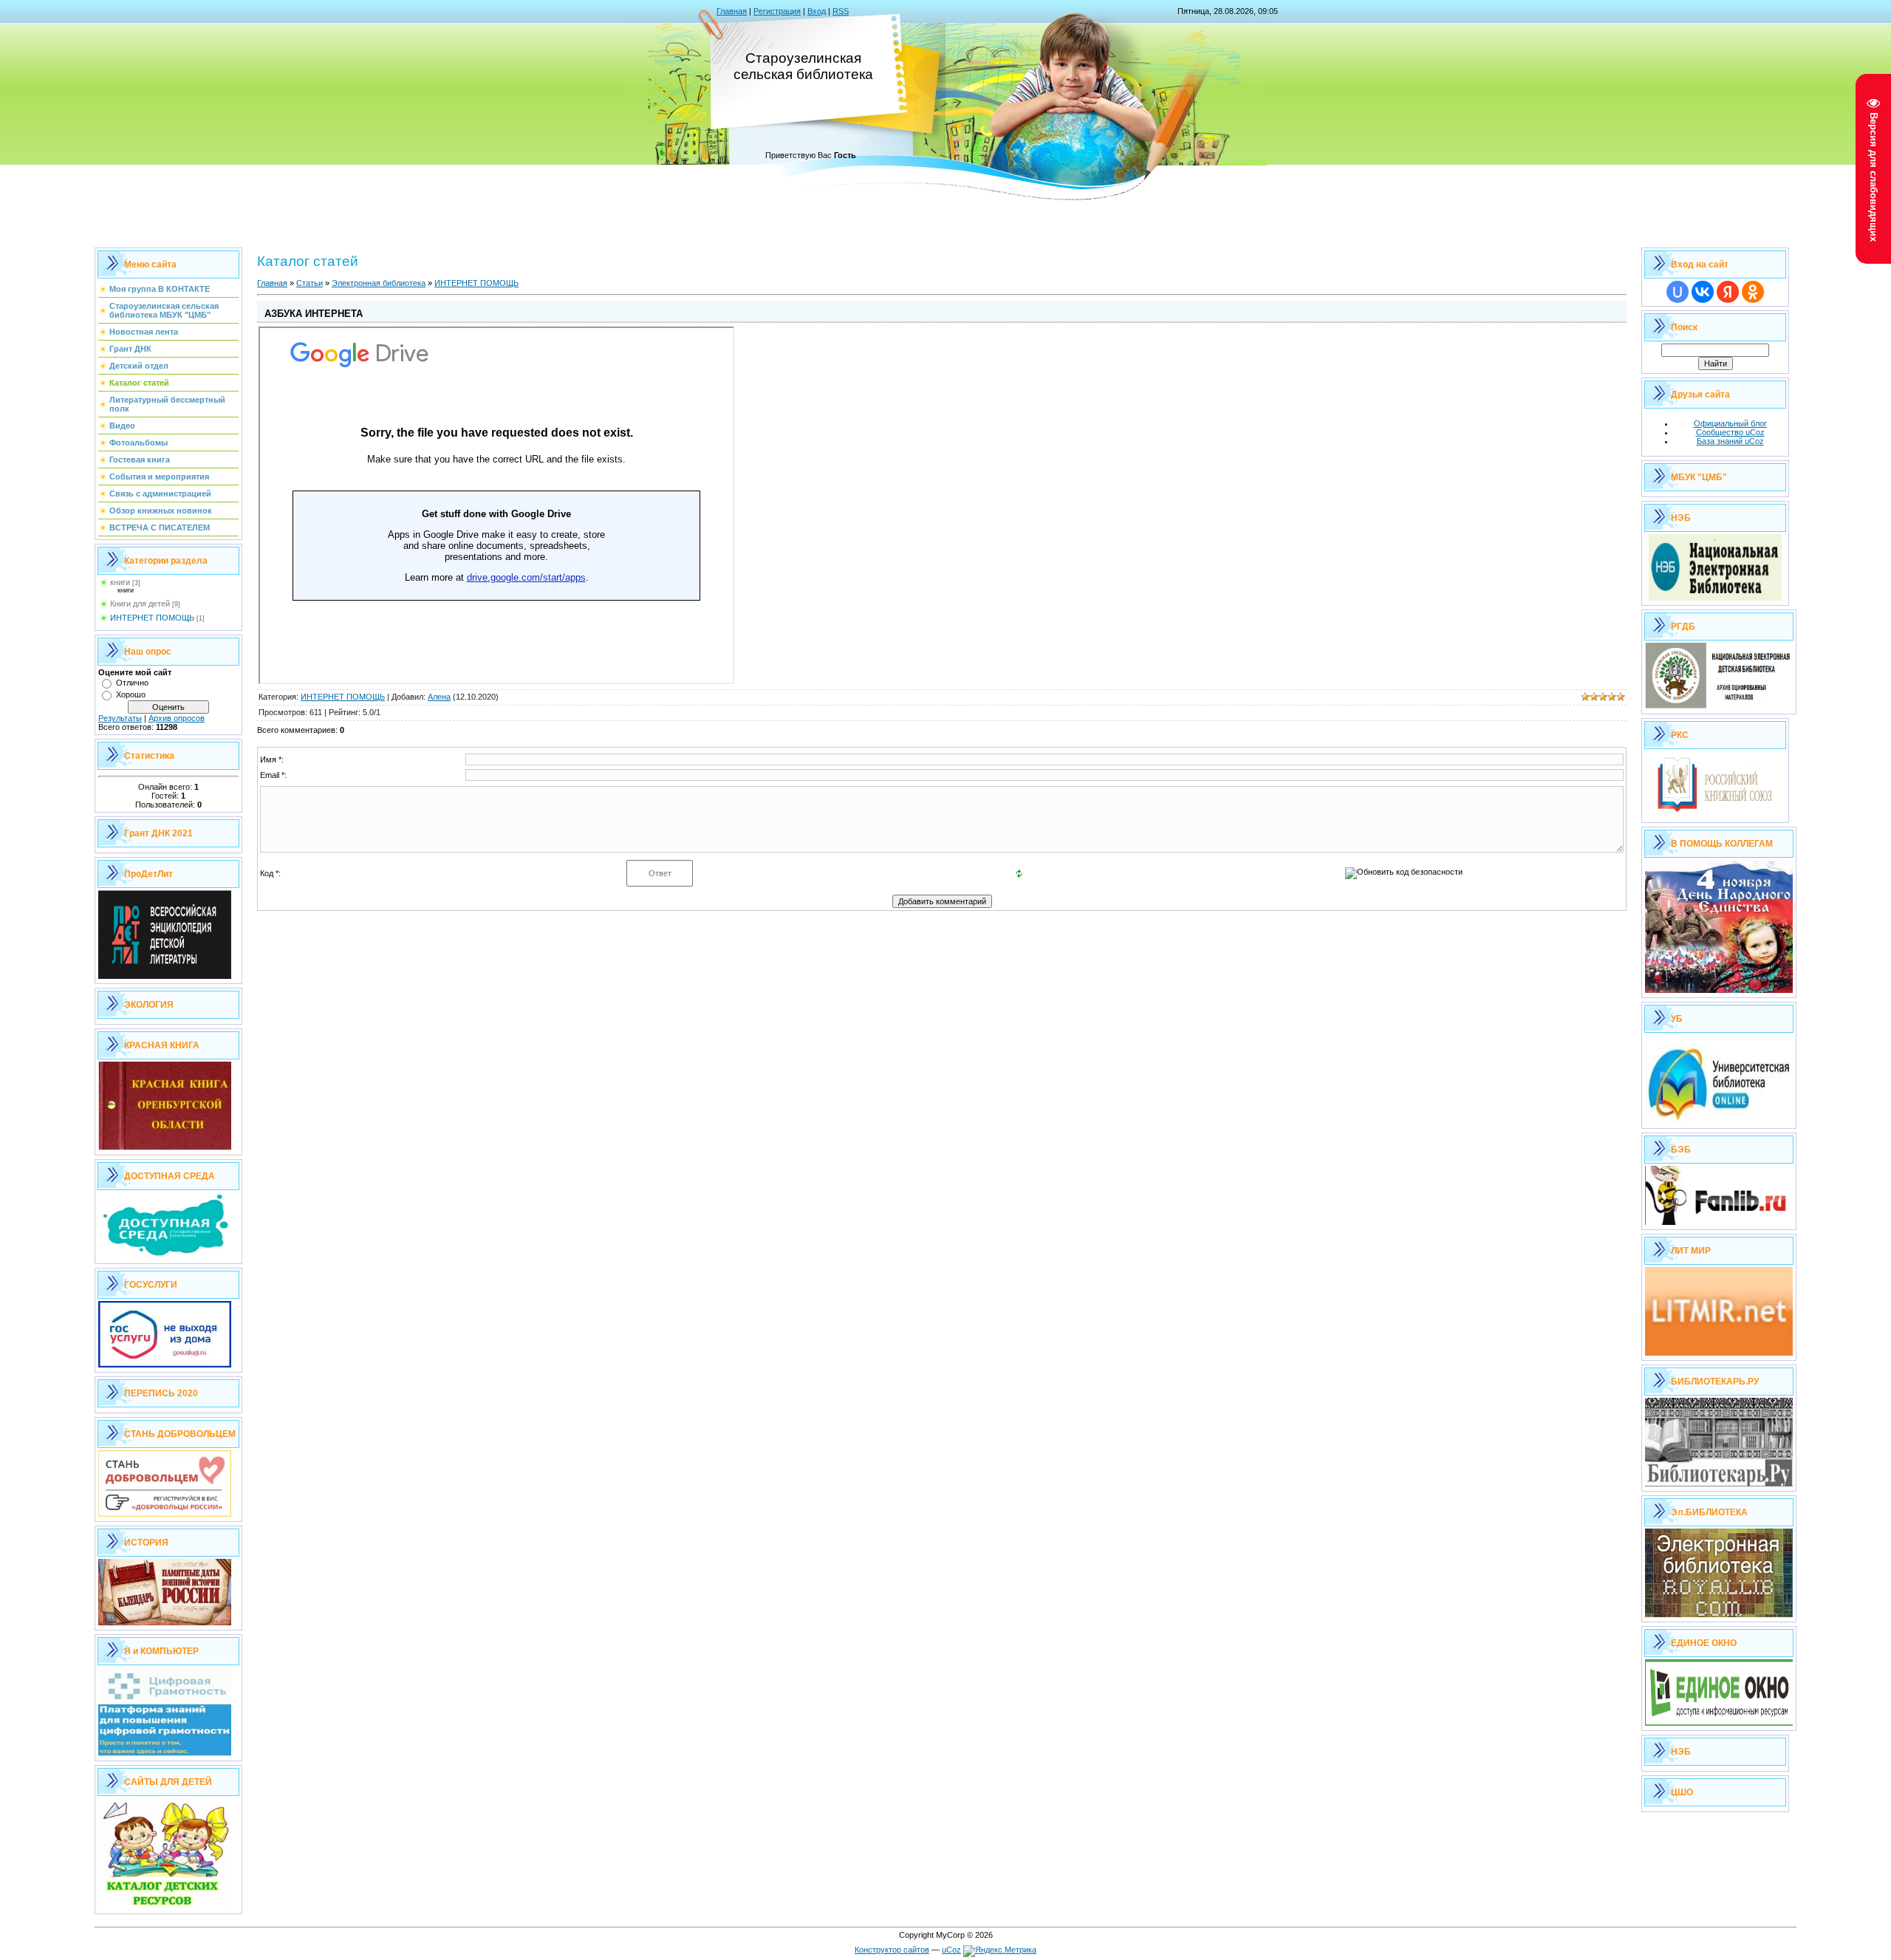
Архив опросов (177, 718)
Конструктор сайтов (892, 1950)
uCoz (951, 1950)
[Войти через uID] (1678, 292)
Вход (817, 11)
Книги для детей (140, 604)
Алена (439, 697)
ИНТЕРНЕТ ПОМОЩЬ (152, 618)
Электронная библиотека (379, 283)
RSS (841, 11)
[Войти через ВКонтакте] (1703, 292)
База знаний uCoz (1730, 441)
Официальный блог (1730, 423)
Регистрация (777, 11)
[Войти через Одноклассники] (1753, 292)
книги (120, 582)
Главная (732, 11)
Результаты (120, 718)
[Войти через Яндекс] (1728, 292)
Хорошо (131, 694)
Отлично (132, 683)
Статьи (310, 283)
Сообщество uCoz (1730, 432)
